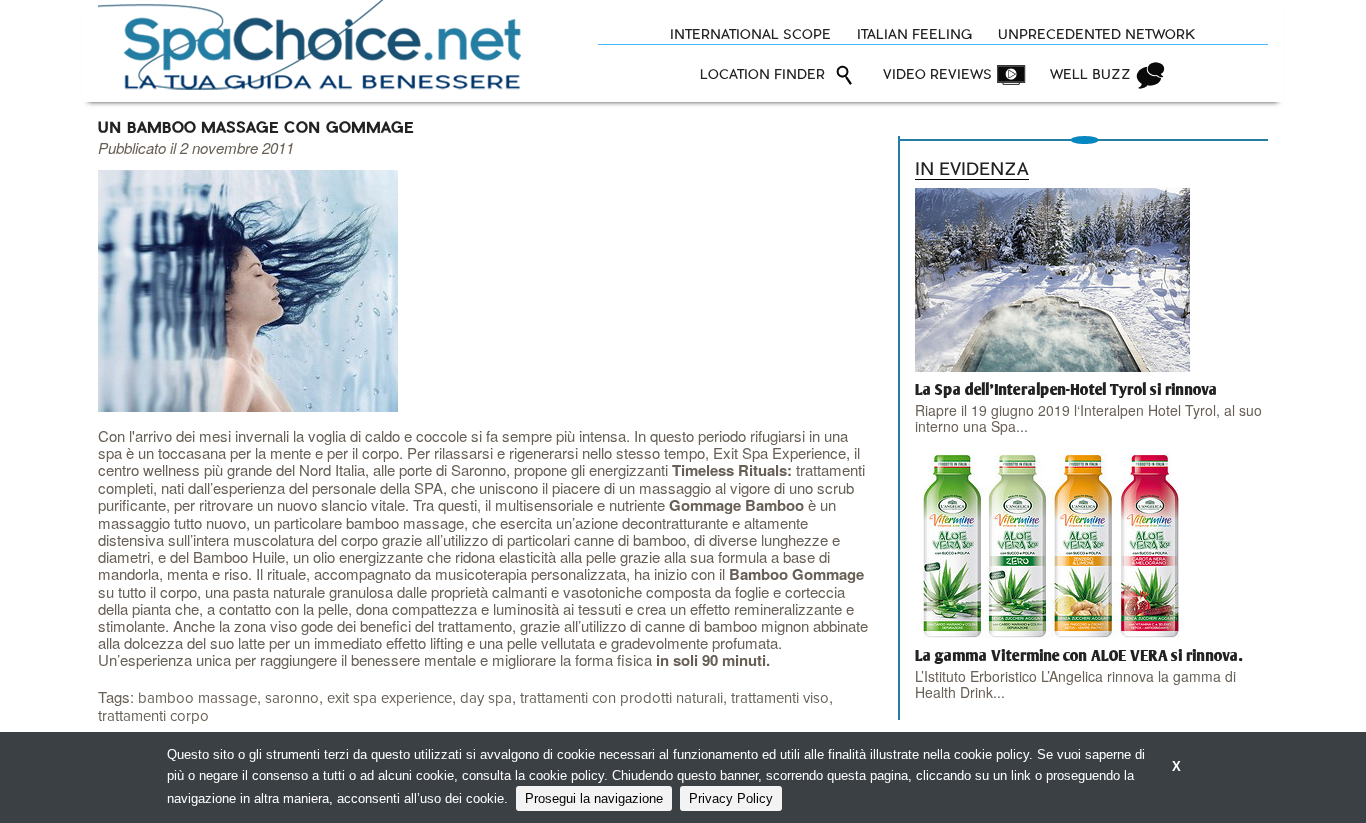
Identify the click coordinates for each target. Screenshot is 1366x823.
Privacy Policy (731, 798)
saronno (292, 698)
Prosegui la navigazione (594, 798)
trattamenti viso (780, 698)
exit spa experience (389, 698)
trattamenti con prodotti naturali (621, 698)
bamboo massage (197, 698)
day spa (486, 698)
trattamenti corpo (153, 716)
